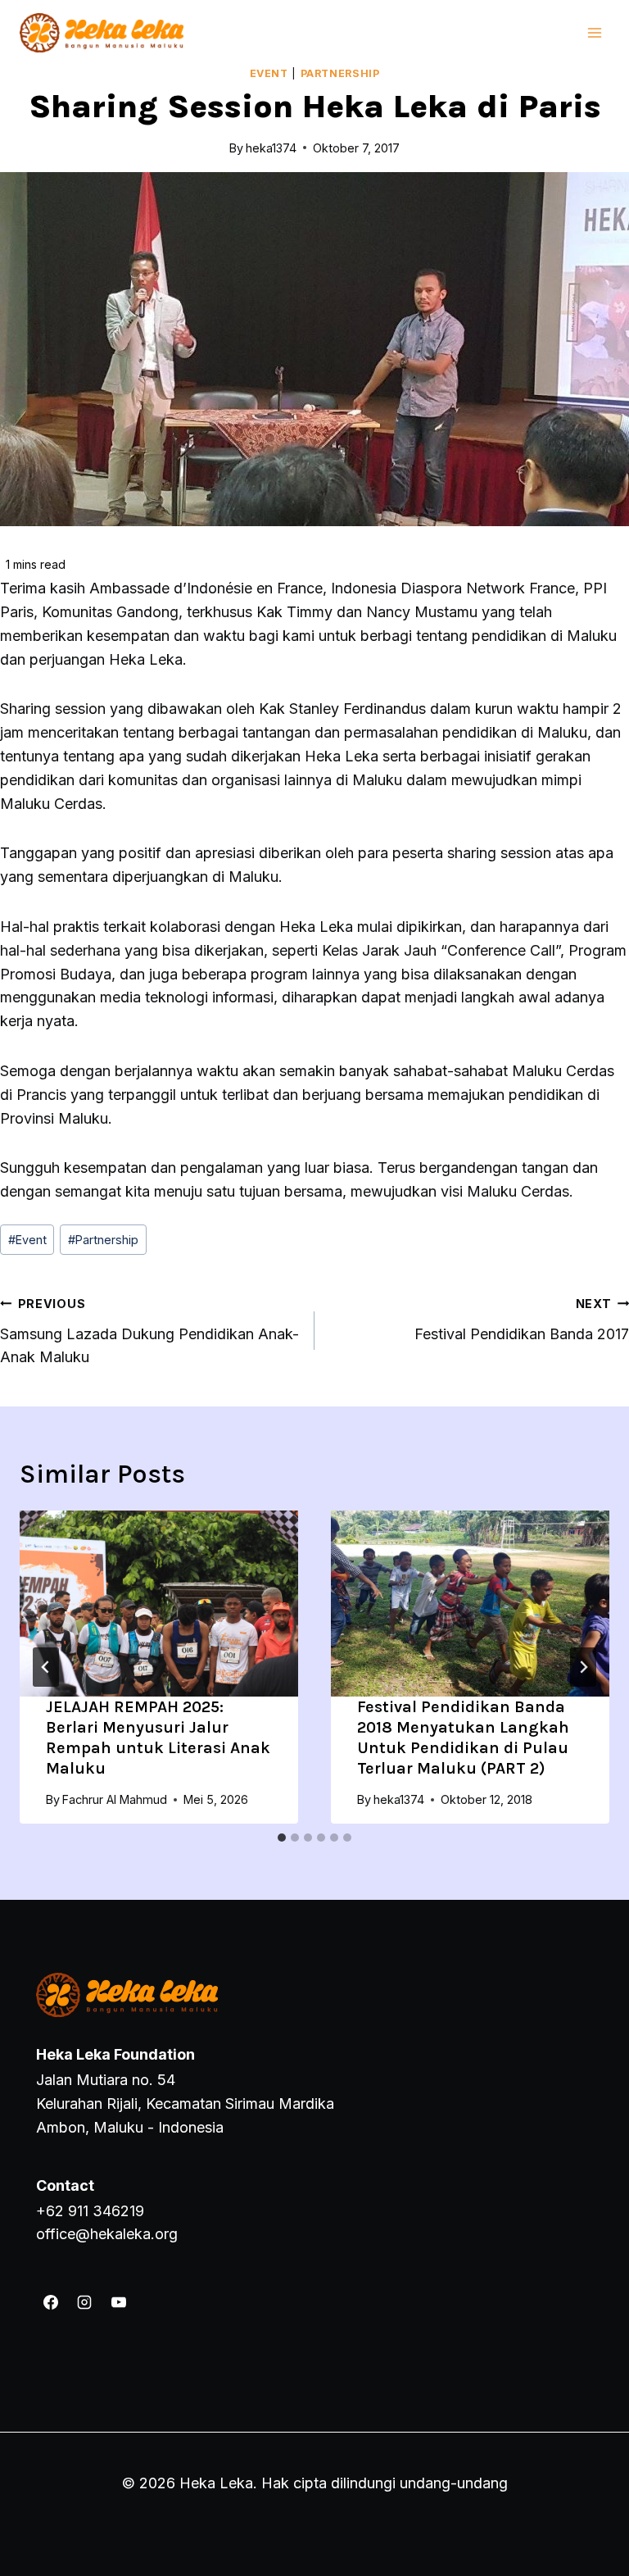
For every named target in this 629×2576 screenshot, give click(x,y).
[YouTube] (119, 2302)
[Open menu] (594, 32)
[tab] (282, 1838)
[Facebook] (51, 2302)
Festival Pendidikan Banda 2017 (522, 1320)
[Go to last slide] (46, 1667)
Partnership (340, 73)
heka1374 (399, 1799)
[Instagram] (84, 2302)
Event (269, 73)
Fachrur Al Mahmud (115, 1799)
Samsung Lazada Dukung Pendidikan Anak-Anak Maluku (149, 1331)
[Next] (583, 1667)
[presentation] (159, 1604)
